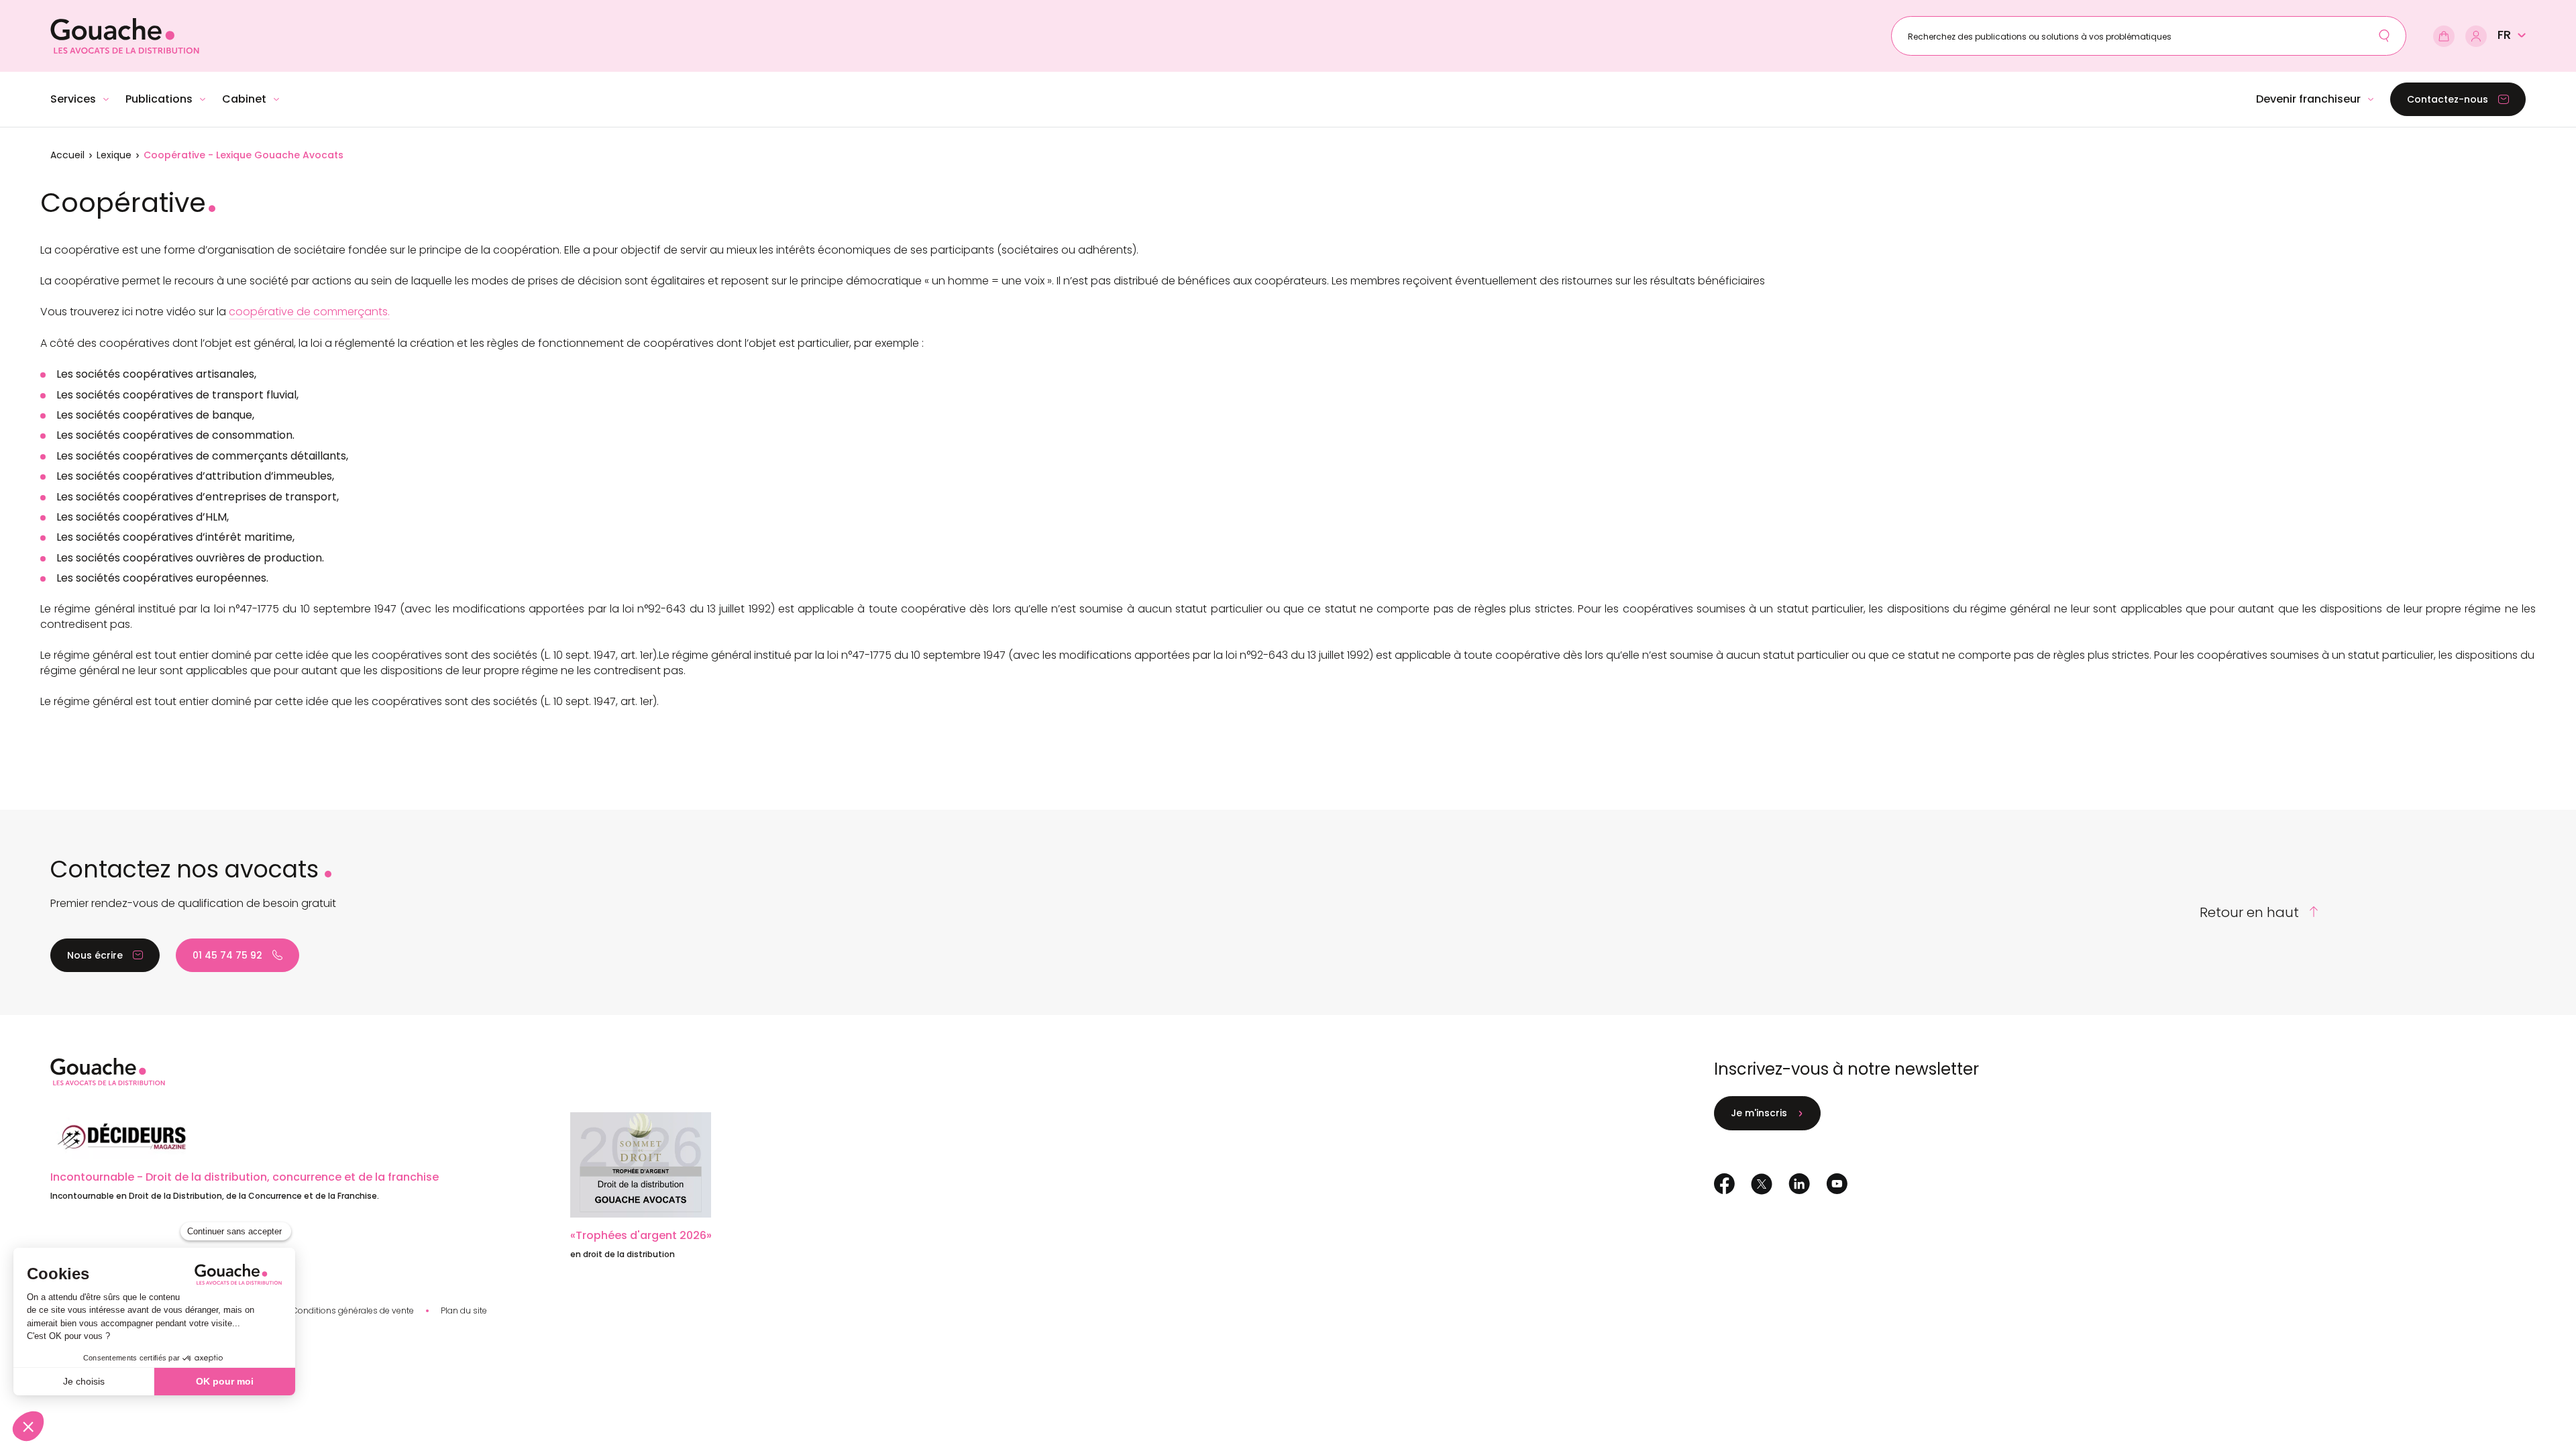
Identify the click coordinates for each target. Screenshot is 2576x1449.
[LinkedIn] (1799, 1184)
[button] (2512, 35)
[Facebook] (1724, 1184)
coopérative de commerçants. (309, 312)
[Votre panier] (2444, 36)
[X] (1762, 1184)
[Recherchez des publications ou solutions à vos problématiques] (2384, 36)
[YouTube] (1837, 1184)
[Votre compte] (2476, 36)
